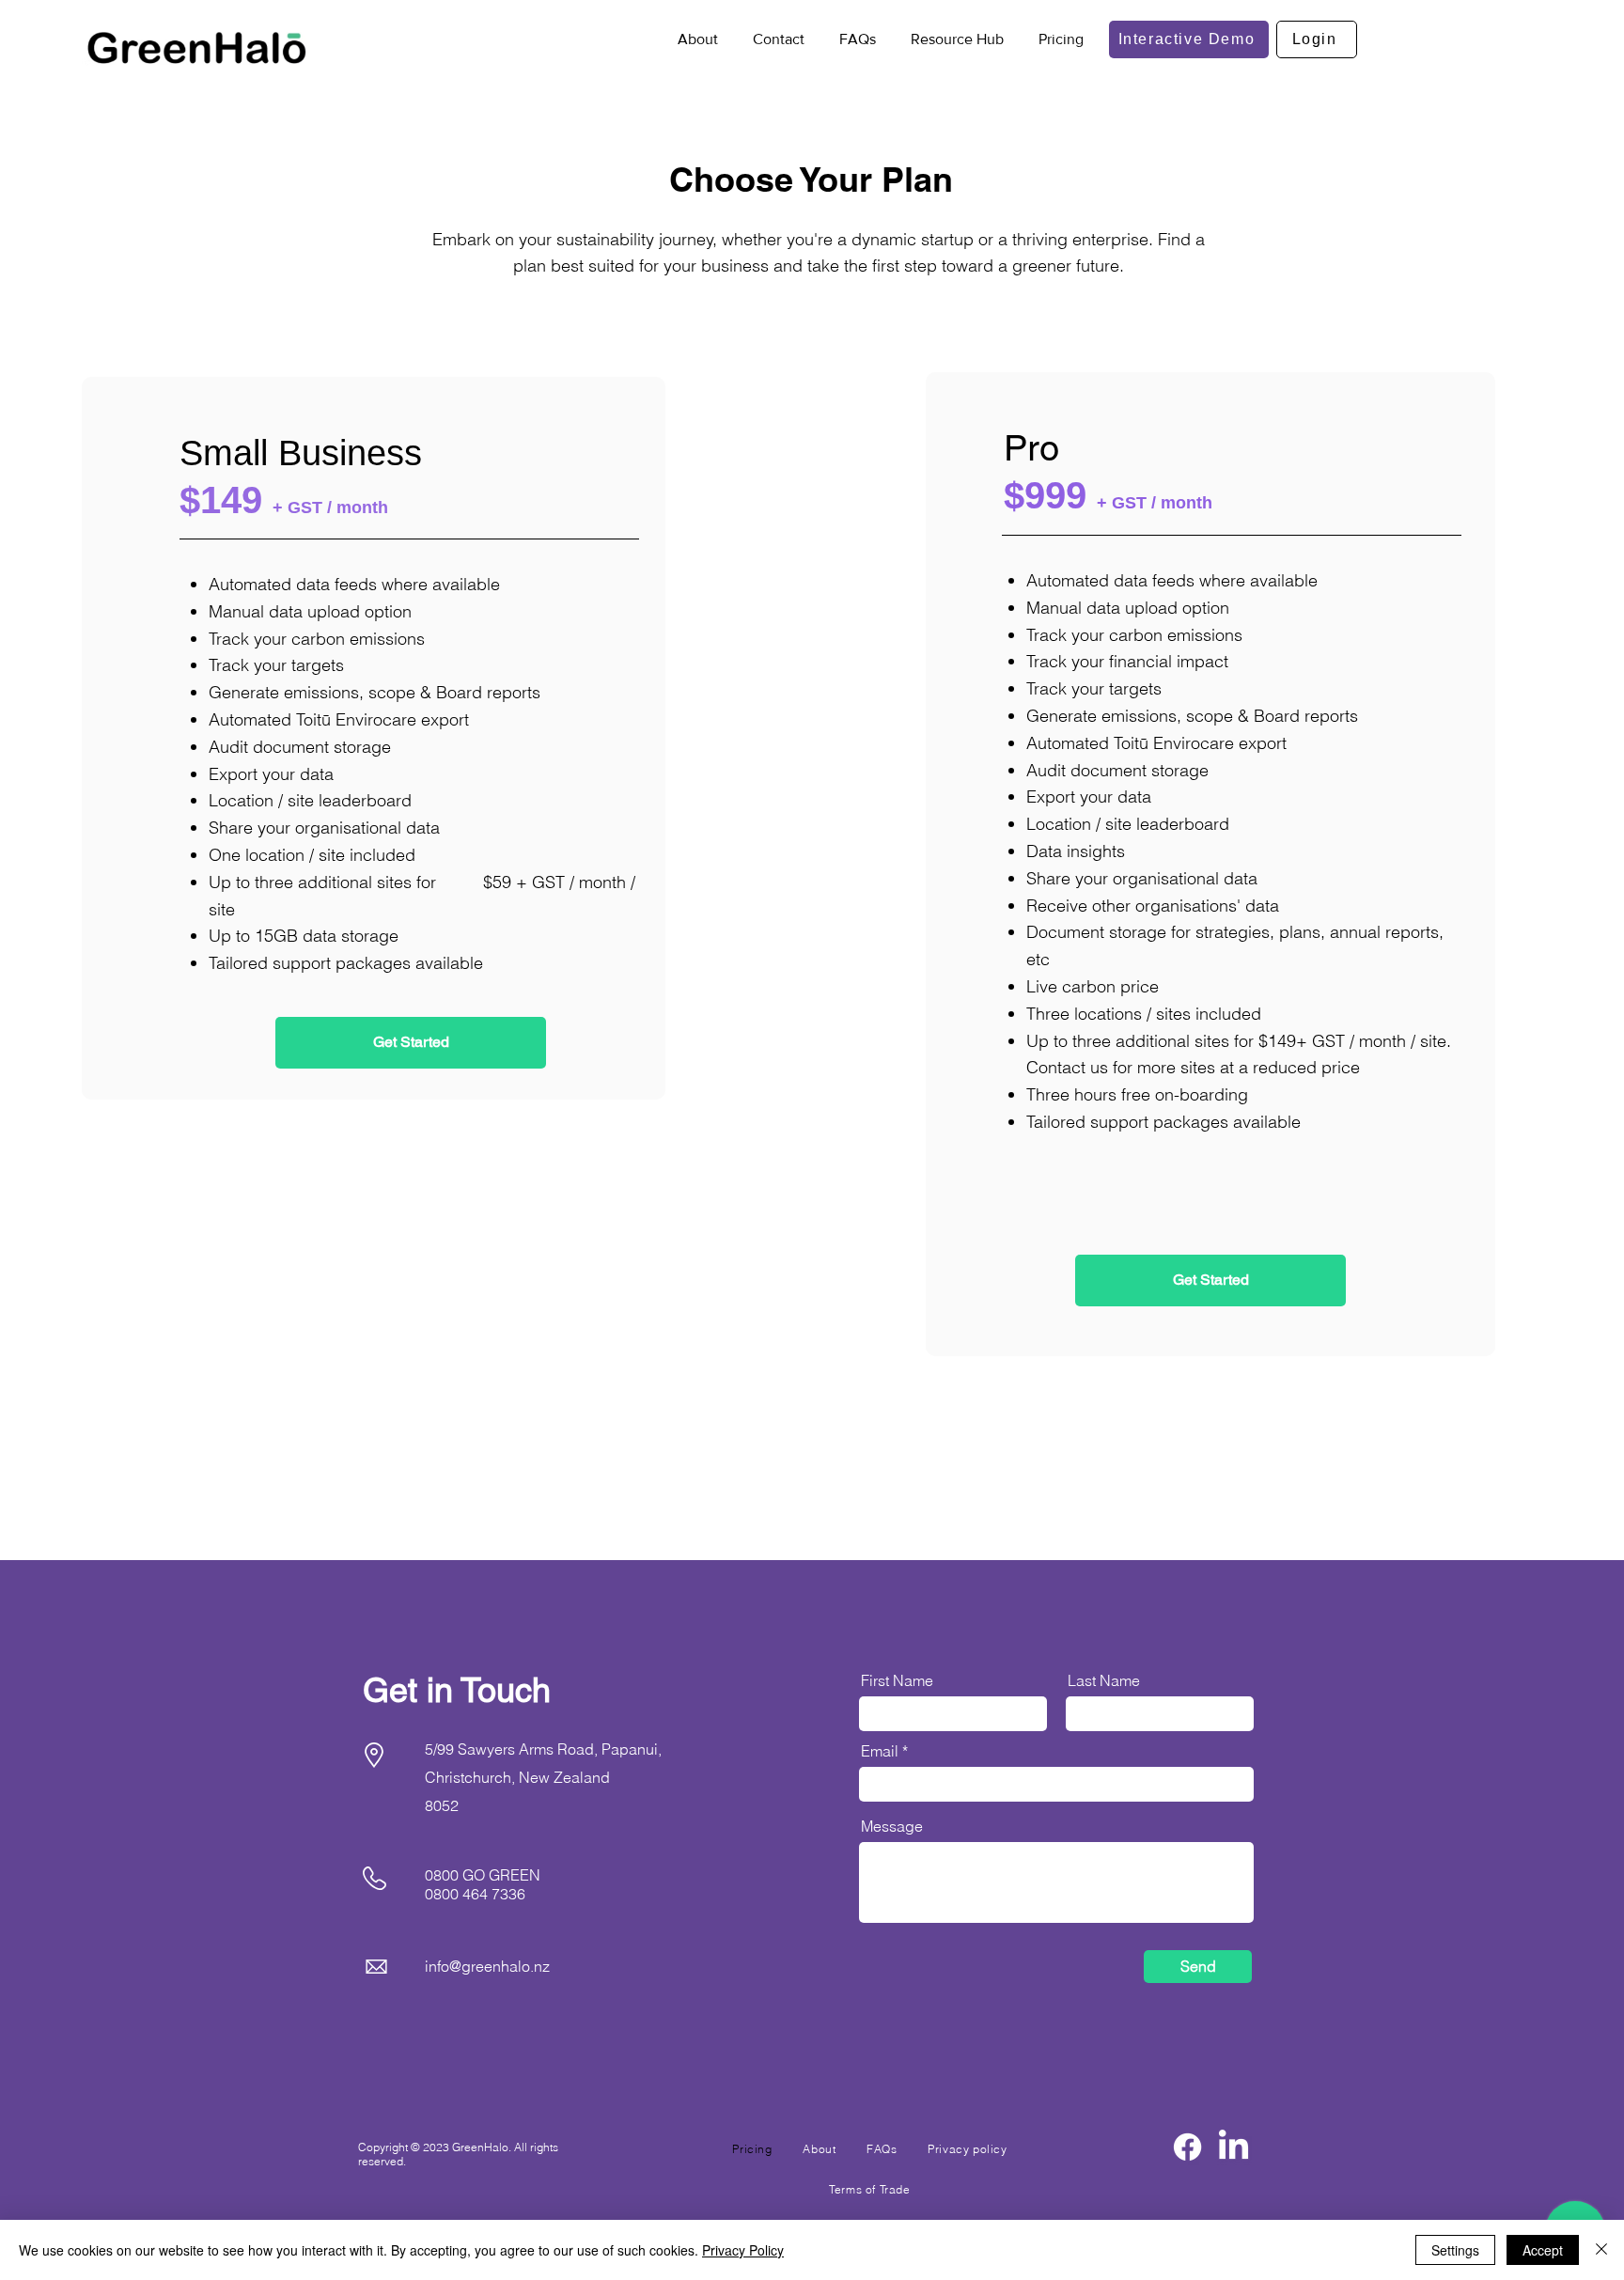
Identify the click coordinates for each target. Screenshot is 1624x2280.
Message (892, 1826)
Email (880, 1751)
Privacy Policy (743, 2250)
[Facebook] (1187, 2147)
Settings (1455, 2250)
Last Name (1104, 1680)
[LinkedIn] (1234, 2147)
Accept (1543, 2250)
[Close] (1601, 2250)
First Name (897, 1680)
